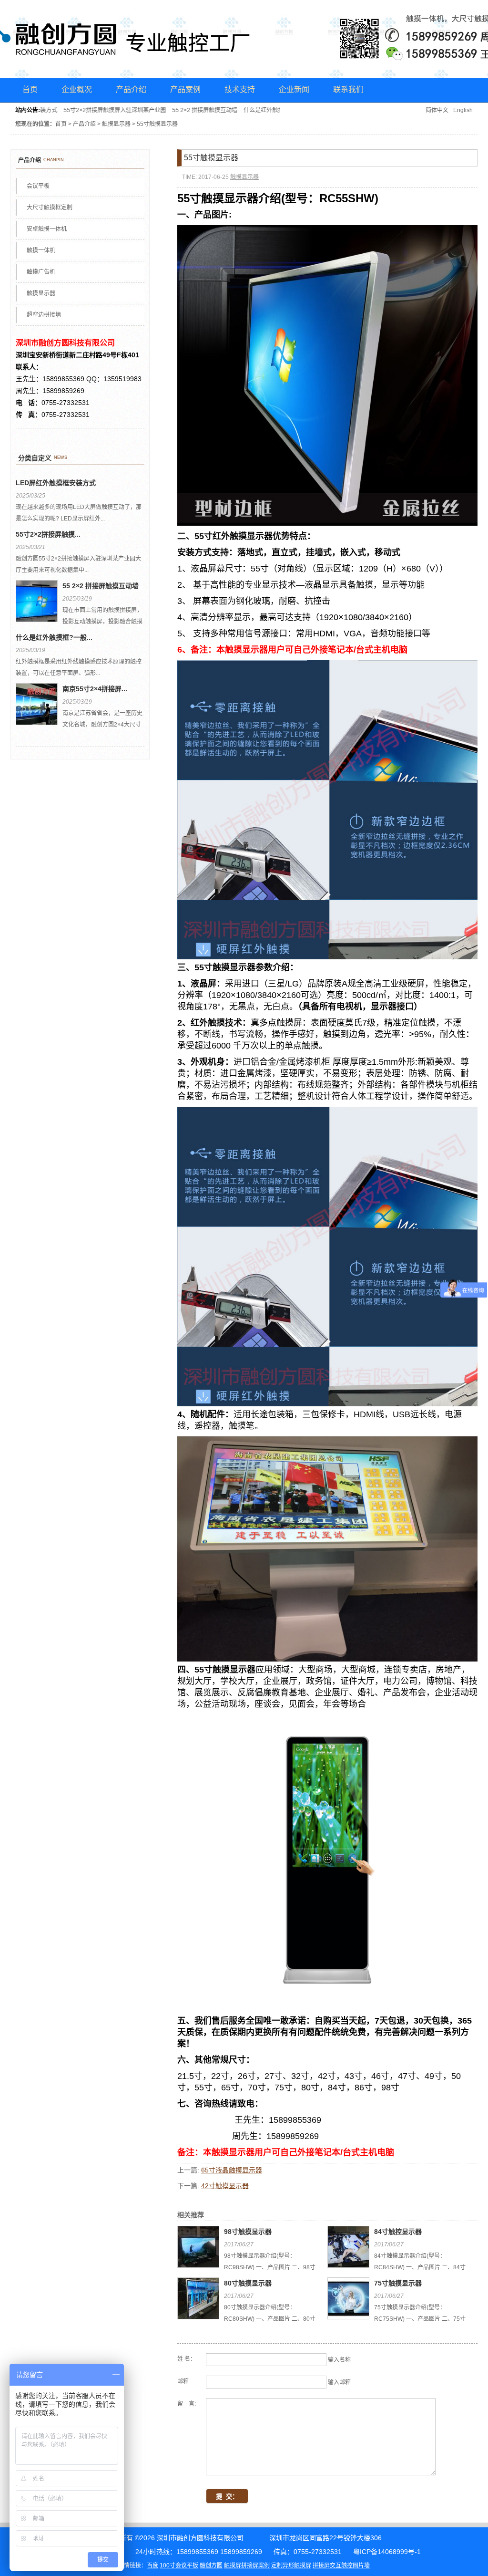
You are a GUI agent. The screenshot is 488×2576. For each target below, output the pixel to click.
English (463, 110)
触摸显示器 (116, 124)
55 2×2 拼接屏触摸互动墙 (187, 110)
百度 (152, 2566)
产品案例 (185, 89)
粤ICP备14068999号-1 (387, 2552)
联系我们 (348, 89)
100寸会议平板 (179, 2566)
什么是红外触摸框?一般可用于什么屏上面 (279, 110)
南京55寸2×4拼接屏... (95, 689)
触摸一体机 (41, 250)
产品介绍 (131, 89)
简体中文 (437, 110)
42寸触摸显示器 (225, 2186)
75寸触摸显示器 (398, 2283)
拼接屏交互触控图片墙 (341, 2566)
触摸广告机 (41, 272)
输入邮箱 (339, 2382)
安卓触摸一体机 (47, 229)
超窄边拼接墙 (44, 315)
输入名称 (339, 2360)
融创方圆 (211, 2566)
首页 (30, 89)
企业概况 (77, 89)
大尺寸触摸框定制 (50, 208)
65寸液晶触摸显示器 (232, 2170)
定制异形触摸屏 (291, 2566)
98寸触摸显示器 (248, 2232)
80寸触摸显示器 (248, 2283)
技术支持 (240, 89)
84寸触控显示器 (398, 2232)
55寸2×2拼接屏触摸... (48, 534)
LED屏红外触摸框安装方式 (56, 483)
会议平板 (38, 186)
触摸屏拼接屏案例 (247, 2566)
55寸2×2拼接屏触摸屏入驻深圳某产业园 (97, 110)
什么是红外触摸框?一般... (54, 637)
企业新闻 (294, 89)
